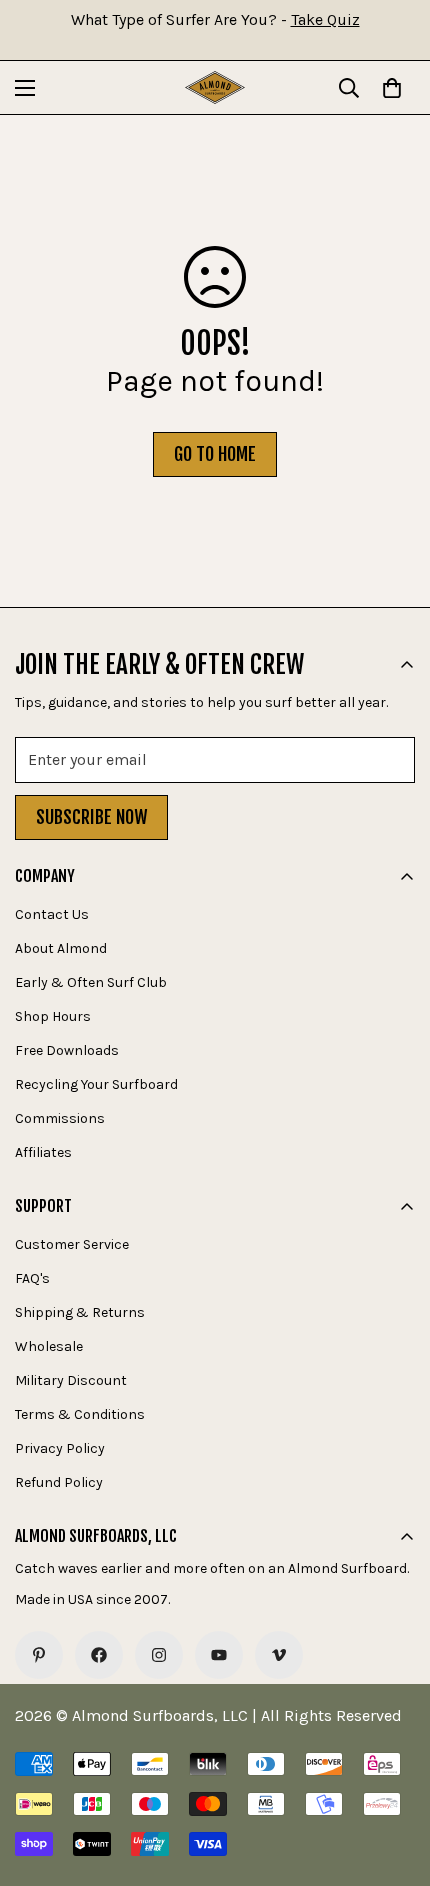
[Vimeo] (279, 1655)
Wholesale (49, 1346)
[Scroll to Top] (394, 1780)
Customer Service (72, 1244)
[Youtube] (219, 1655)
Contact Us (52, 914)
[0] (392, 88)
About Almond (61, 948)
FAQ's (32, 1278)
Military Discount (71, 1380)
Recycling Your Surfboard (96, 1084)
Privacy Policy (60, 1448)
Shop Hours (53, 1016)
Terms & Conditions (80, 1414)
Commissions (60, 1118)
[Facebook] (99, 1655)
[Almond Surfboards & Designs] (215, 87)
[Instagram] (159, 1655)
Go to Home (215, 454)
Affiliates (43, 1152)
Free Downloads (67, 1050)
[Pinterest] (39, 1655)
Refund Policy (59, 1482)
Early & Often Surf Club (91, 982)
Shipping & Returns (80, 1312)
